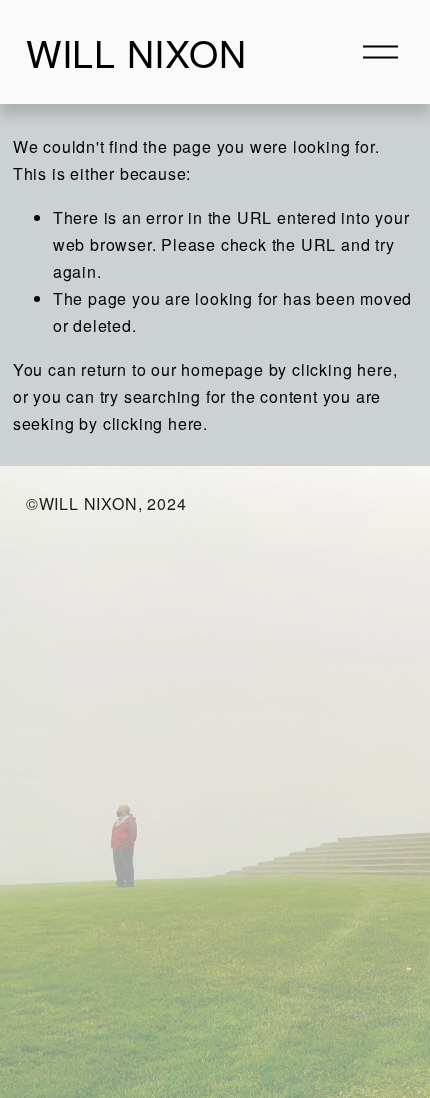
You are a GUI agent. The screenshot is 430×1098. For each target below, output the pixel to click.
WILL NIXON (136, 52)
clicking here (342, 369)
